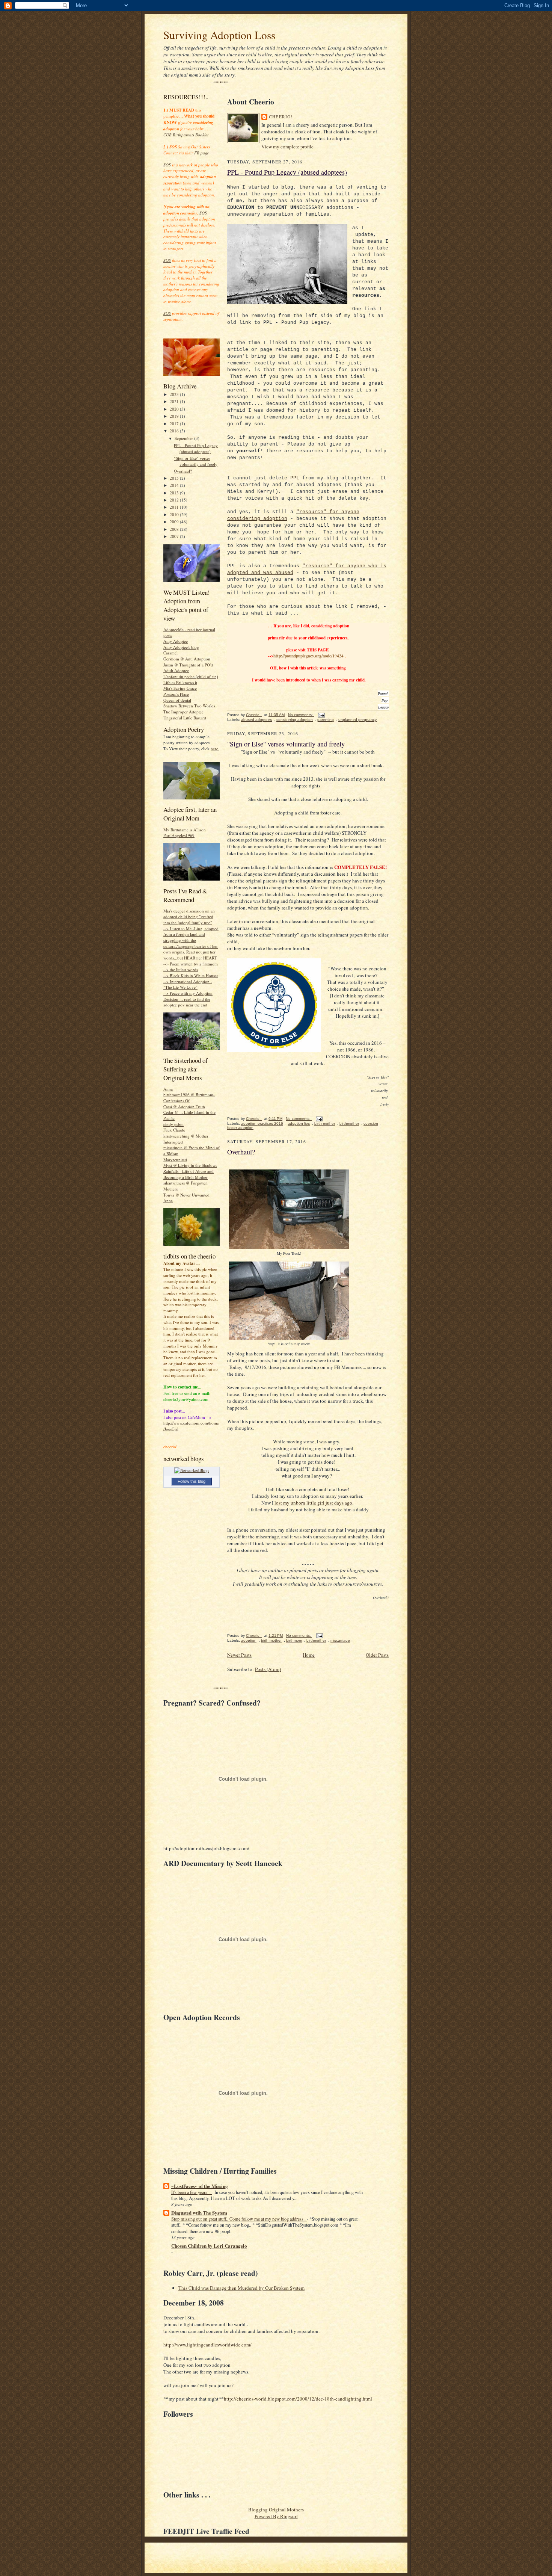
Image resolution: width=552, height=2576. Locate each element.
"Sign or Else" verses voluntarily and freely (196, 461)
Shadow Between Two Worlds (189, 706)
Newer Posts (239, 1655)
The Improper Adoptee (183, 712)
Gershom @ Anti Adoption (187, 659)
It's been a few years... (192, 2192)
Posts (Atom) (268, 1669)
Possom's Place (176, 694)
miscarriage (340, 1640)
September (184, 438)
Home (309, 1655)
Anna (168, 1089)
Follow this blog (192, 1481)
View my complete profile (287, 147)
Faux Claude (174, 1130)
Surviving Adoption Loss (219, 35)
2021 (175, 401)
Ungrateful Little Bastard (185, 718)
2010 (175, 514)
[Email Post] (321, 715)
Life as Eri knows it (180, 682)
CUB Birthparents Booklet (186, 135)
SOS (167, 165)
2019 (175, 416)
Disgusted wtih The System (199, 2213)
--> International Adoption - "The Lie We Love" (188, 984)
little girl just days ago (329, 1503)
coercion (371, 1123)
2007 (175, 536)
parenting (326, 720)
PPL (295, 478)
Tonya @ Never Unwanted (186, 1195)
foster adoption (240, 1128)
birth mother (325, 1123)
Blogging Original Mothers (276, 2510)
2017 (175, 424)
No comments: (301, 715)
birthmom (294, 1640)
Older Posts (377, 1655)
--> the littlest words (181, 969)
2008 (175, 529)
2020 (175, 409)
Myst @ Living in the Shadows (190, 1165)
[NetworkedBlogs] (192, 1470)
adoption (249, 1640)
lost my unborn (290, 1503)
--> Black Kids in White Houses (191, 975)
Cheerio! (281, 117)
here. (215, 749)
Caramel (170, 653)
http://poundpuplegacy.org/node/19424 (308, 656)
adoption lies (299, 1123)
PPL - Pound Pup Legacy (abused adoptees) (196, 448)
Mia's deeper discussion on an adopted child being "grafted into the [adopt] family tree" (189, 917)
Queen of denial (177, 700)
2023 (175, 394)
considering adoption (295, 720)
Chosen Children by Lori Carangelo (209, 2246)
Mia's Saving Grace (180, 688)
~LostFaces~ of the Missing (200, 2186)
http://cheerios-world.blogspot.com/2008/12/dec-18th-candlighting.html (298, 2399)
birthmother (349, 1123)
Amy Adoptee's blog (181, 647)
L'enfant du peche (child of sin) (191, 676)
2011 (175, 507)
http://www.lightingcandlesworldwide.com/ (207, 2345)
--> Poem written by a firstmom (191, 964)
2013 (175, 493)
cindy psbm (173, 1124)
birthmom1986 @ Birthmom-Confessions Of (189, 1098)
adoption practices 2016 (262, 1123)
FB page (201, 153)
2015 (175, 478)
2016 (175, 431)
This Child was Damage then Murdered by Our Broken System (241, 2288)
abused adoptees (256, 720)
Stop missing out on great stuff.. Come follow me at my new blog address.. (239, 2219)
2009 (175, 522)
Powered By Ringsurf (276, 2516)
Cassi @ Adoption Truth (184, 1107)
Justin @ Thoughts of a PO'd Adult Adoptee (188, 668)
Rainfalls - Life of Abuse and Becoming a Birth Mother (189, 1174)
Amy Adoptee (176, 641)
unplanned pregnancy (357, 720)
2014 (175, 485)
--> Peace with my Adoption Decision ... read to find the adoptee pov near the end (188, 999)
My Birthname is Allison (185, 830)
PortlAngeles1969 (179, 835)
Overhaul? (183, 471)
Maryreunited (175, 1160)
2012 (175, 500)
